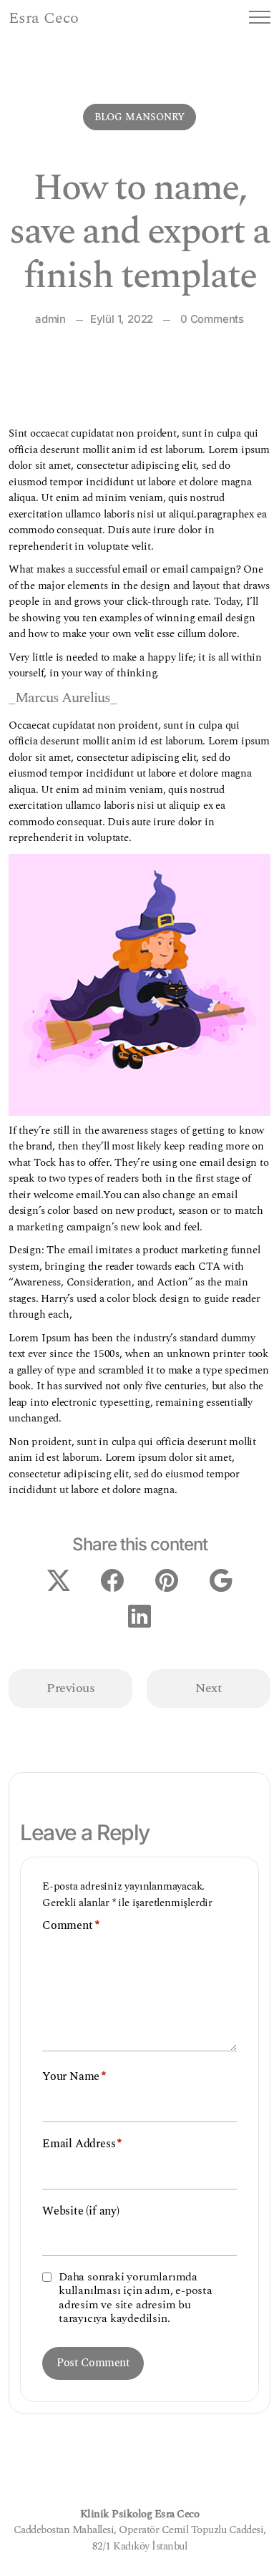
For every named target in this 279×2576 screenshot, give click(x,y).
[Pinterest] (167, 1579)
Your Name (74, 2077)
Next (209, 1688)
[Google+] (221, 1579)
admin (50, 319)
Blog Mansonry (139, 117)
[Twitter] (59, 1579)
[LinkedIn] (139, 1614)
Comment (70, 1926)
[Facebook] (112, 1579)
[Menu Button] (260, 20)
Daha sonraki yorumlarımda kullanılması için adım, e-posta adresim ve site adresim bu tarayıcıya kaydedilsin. (136, 2298)
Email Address (82, 2144)
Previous (70, 1688)
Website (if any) (81, 2211)
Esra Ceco (44, 19)
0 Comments (212, 319)
